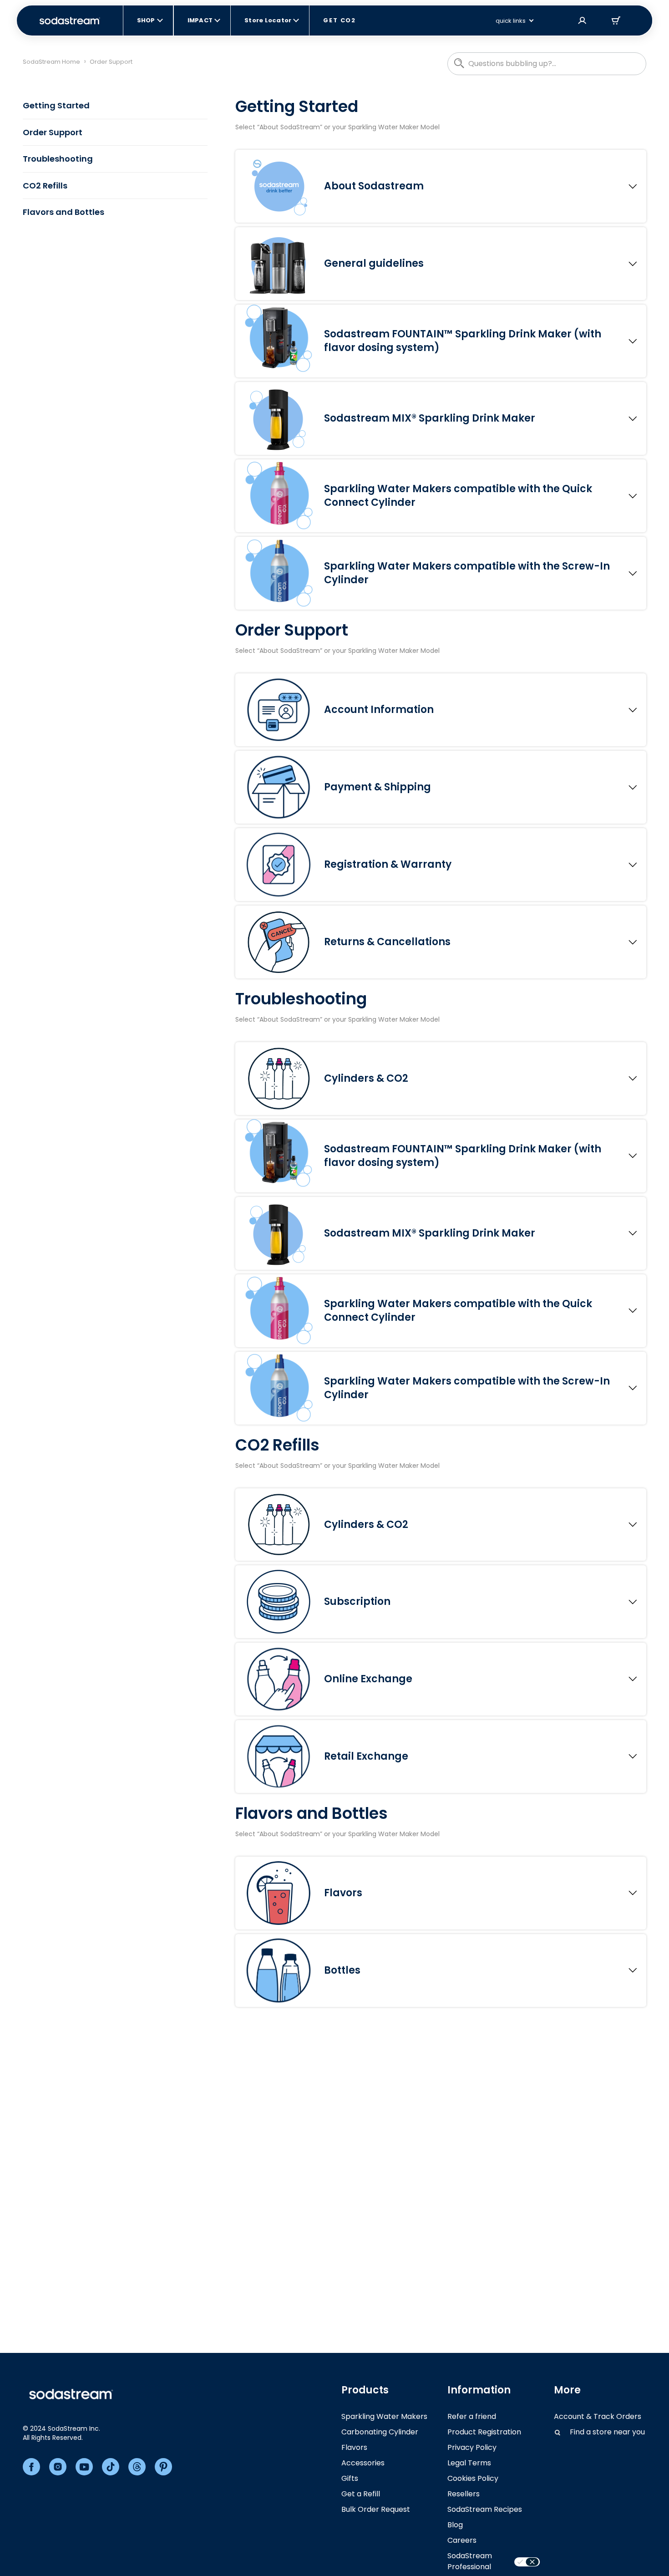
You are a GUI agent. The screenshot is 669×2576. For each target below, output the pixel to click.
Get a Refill (361, 2494)
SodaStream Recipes (485, 2509)
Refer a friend (472, 2416)
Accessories (363, 2463)
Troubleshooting (58, 159)
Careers (462, 2540)
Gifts (350, 2478)
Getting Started (56, 105)
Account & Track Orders (598, 2416)
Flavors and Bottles (63, 212)
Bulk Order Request (376, 2509)
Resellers (464, 2494)
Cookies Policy (473, 2478)
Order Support (53, 132)
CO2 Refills (45, 186)
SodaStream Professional (470, 2561)
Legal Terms (469, 2463)
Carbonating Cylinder (380, 2432)
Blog (455, 2525)
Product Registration (484, 2432)
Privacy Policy (472, 2447)
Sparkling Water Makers (384, 2416)
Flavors (354, 2447)
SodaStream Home (51, 62)
